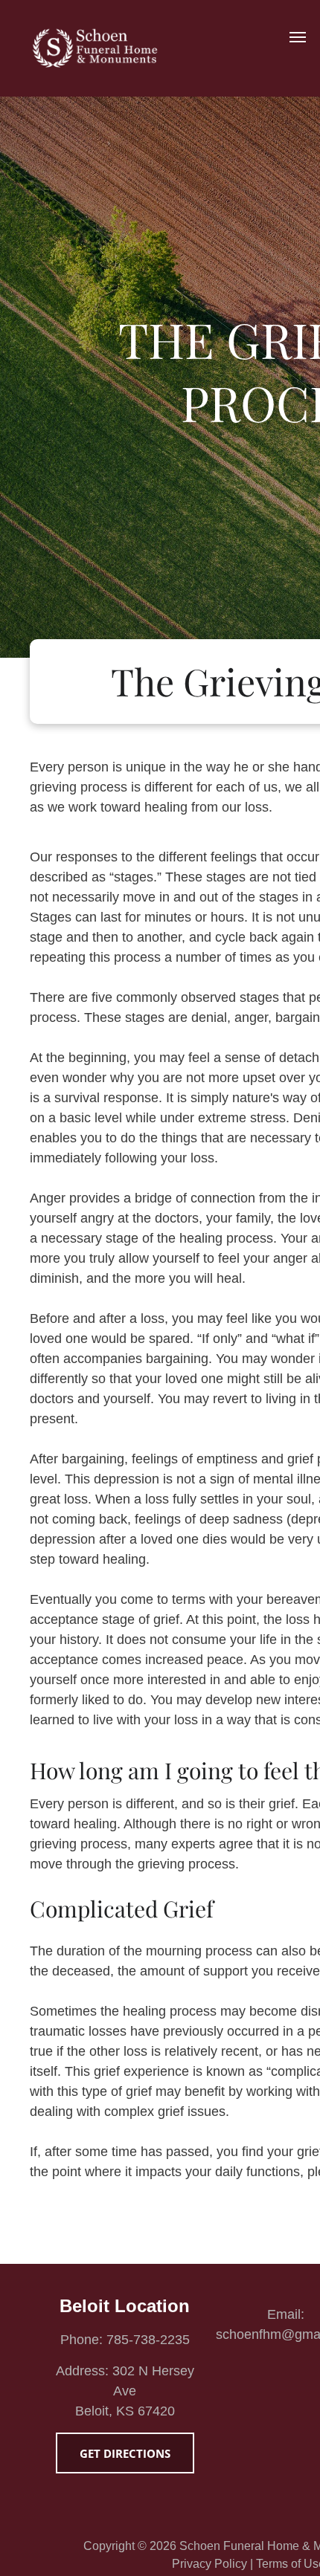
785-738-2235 (148, 2340)
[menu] (298, 37)
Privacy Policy (209, 2564)
